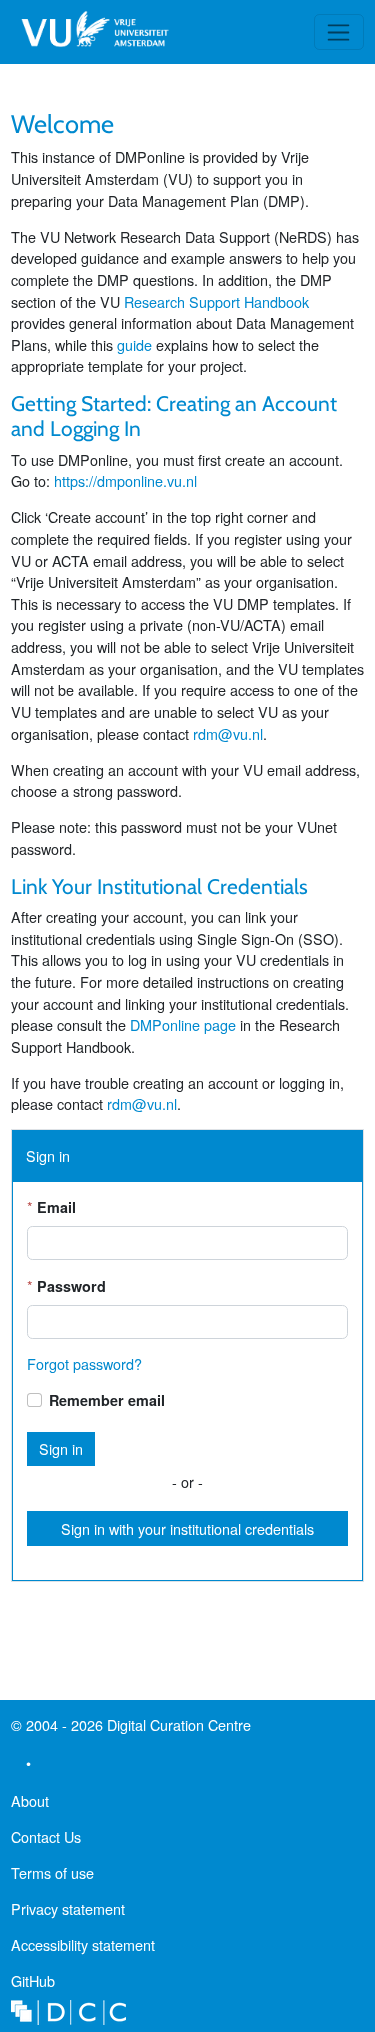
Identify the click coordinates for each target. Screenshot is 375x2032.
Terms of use (52, 1872)
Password (71, 1286)
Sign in (61, 1448)
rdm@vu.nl (228, 733)
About (30, 1800)
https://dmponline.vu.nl (125, 480)
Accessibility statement (83, 1944)
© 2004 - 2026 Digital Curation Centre (131, 1728)
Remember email (107, 1400)
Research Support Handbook (216, 301)
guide (134, 344)
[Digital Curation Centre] (68, 2009)
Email (56, 1207)
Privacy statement (68, 1908)
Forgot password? (84, 1363)
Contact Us (46, 1836)
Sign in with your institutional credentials (187, 1528)
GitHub (33, 1984)
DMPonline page (183, 1024)
